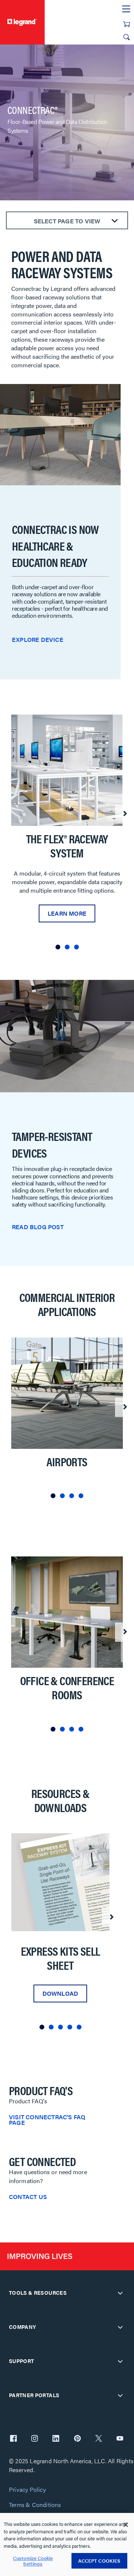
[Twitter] (99, 2439)
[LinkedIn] (56, 2439)
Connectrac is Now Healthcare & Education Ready (55, 546)
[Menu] (126, 9)
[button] (58, 947)
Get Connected (42, 2161)
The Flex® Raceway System (67, 846)
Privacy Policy (27, 2490)
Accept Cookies (99, 2561)
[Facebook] (13, 2439)
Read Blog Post (38, 1227)
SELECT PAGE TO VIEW (67, 221)
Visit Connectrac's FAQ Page (47, 2120)
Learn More (67, 913)
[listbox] (67, 835)
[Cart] (127, 24)
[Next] (125, 814)
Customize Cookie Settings (33, 2561)
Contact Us (28, 2197)
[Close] (126, 2525)
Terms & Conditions (35, 2505)
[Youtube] (120, 2439)
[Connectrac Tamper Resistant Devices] (67, 1036)
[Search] (127, 37)
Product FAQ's (41, 2090)
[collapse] (120, 2293)
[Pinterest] (77, 2439)
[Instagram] (35, 2439)
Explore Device (38, 639)
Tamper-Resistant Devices (52, 1144)
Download (60, 1993)
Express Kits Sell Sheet (60, 1958)
